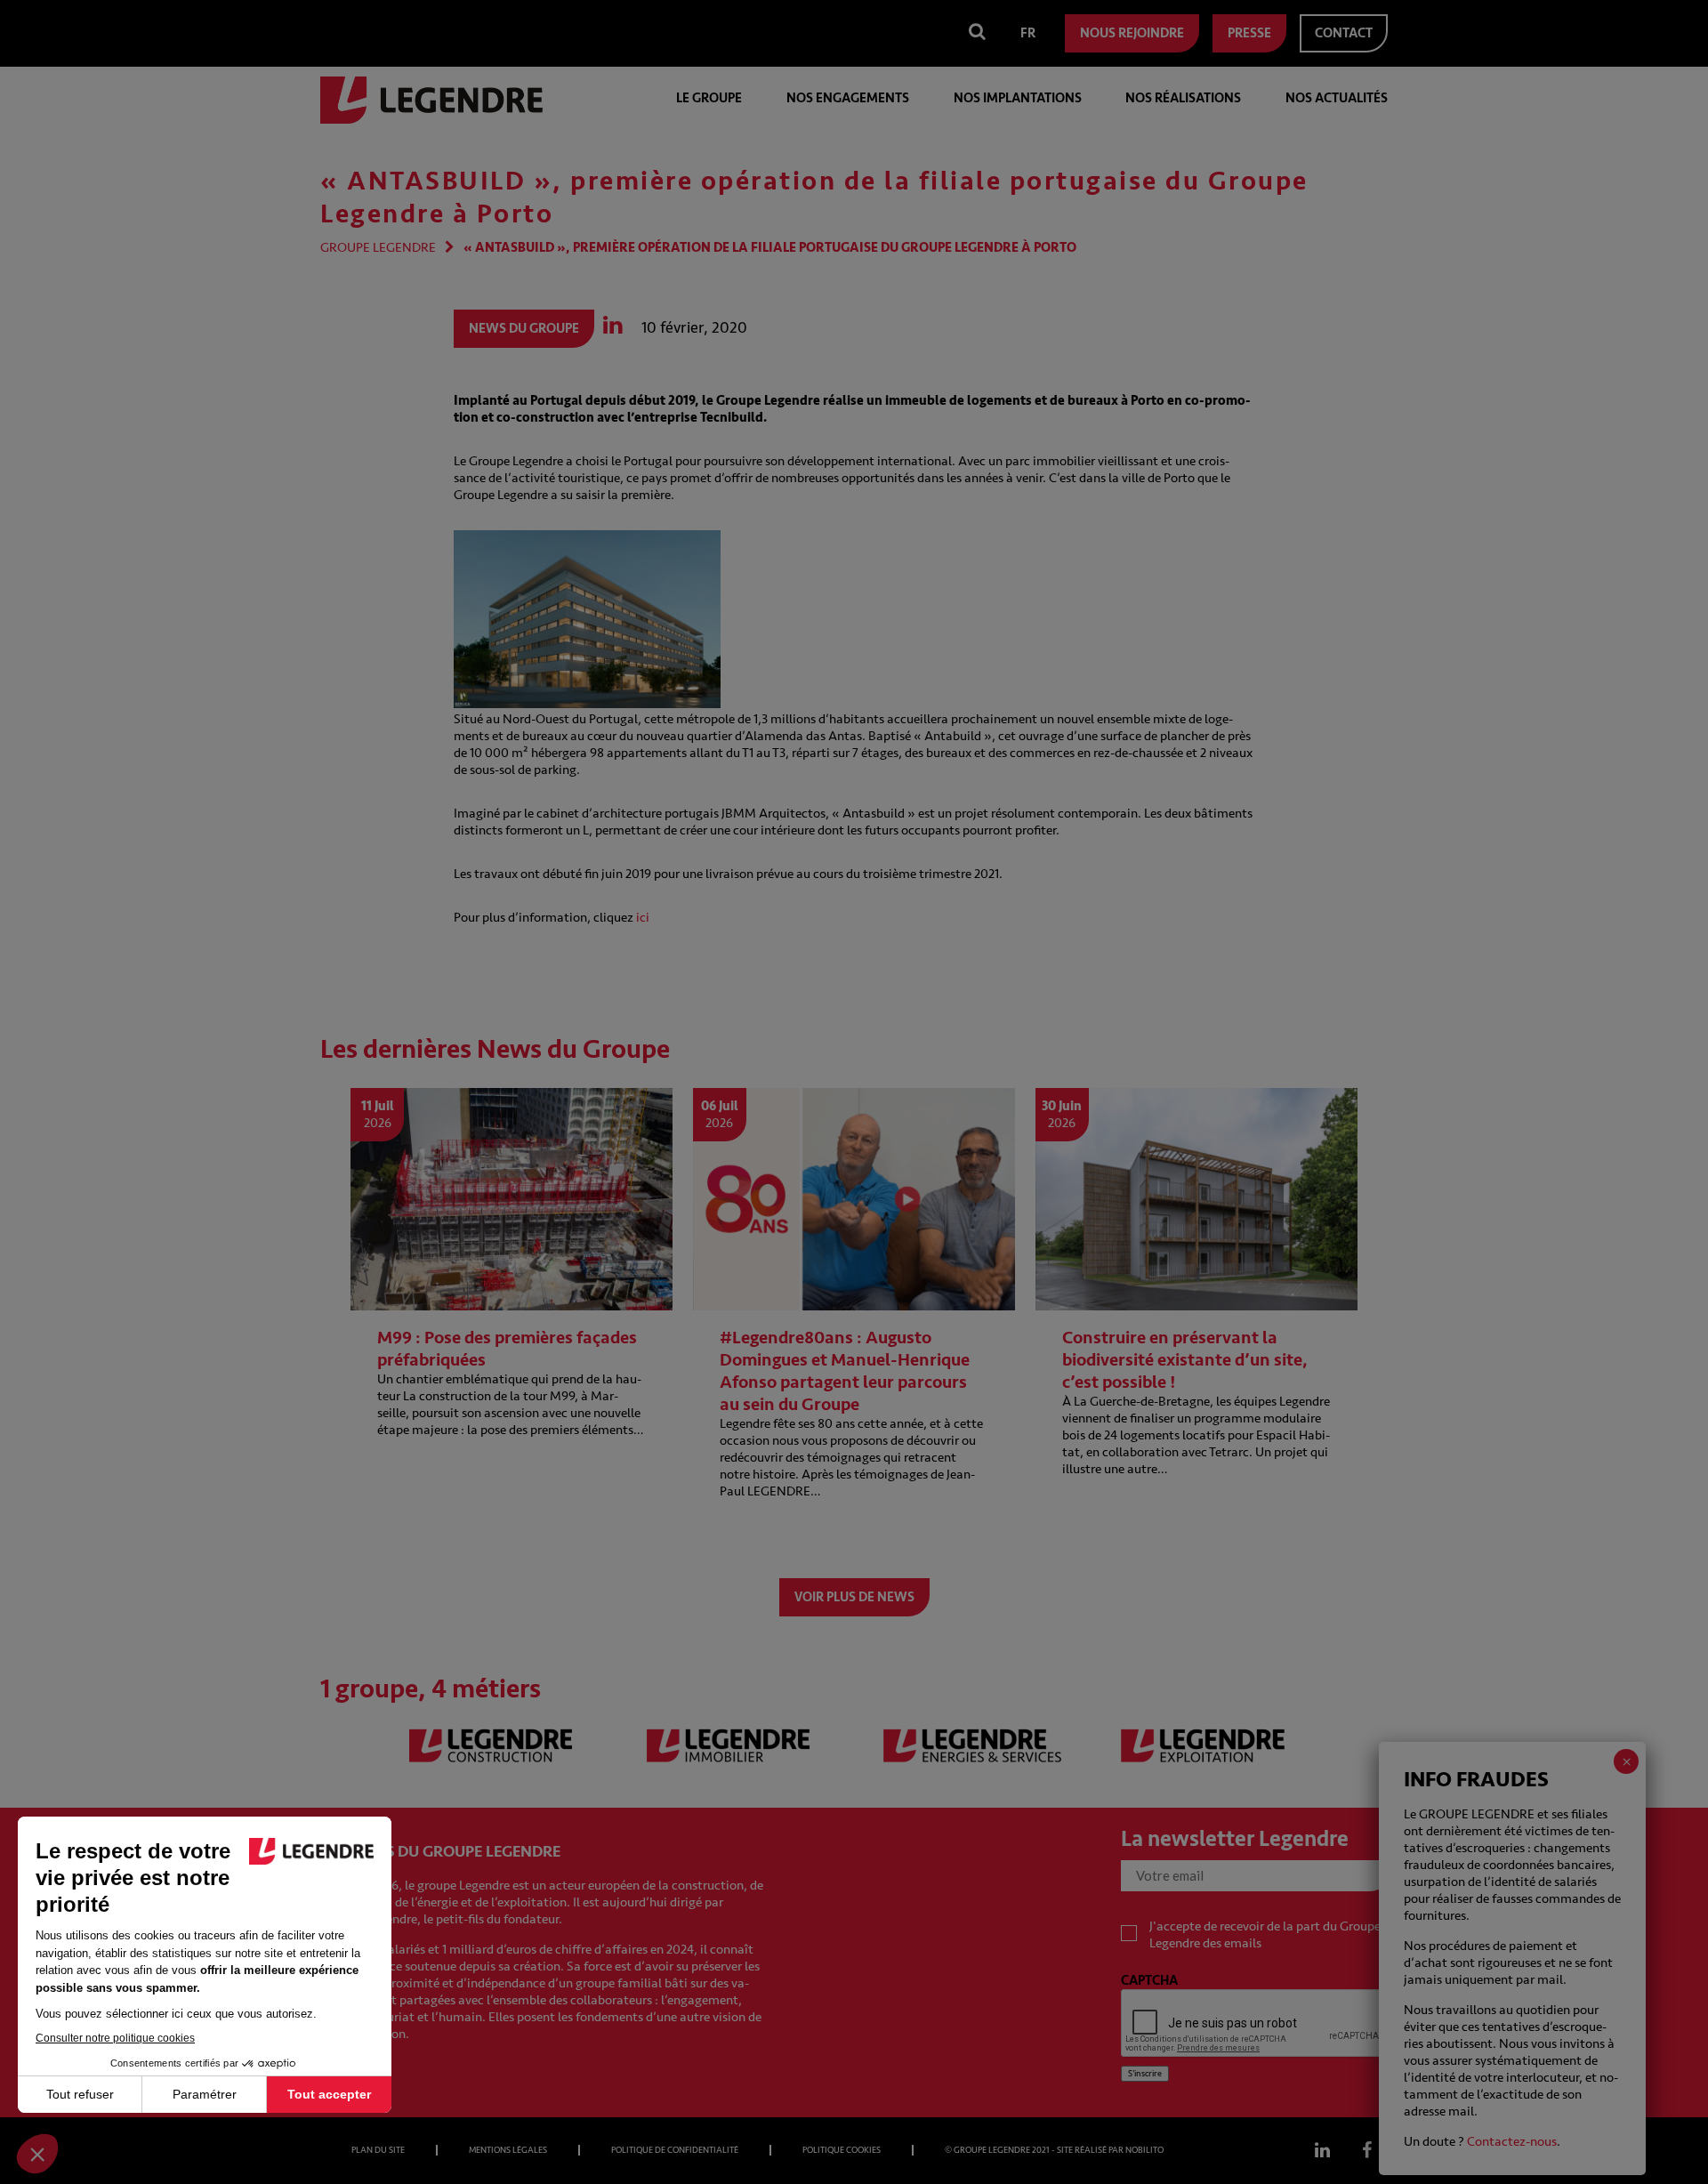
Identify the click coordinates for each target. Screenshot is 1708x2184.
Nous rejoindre (1132, 33)
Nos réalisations (1183, 98)
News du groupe (524, 329)
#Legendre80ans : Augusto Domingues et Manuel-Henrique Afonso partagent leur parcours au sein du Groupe (845, 1371)
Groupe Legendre (378, 248)
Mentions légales (508, 2150)
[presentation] (1256, 2024)
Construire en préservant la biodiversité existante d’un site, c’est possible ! (1185, 1360)
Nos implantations (1018, 98)
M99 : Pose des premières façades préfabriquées (507, 1349)
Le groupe (709, 98)
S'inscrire (1145, 2074)
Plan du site (378, 2150)
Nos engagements (848, 98)
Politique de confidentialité (675, 2150)
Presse (1249, 33)
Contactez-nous (1512, 2142)
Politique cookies (842, 2150)
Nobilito (1144, 2150)
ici (644, 918)
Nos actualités (1337, 98)
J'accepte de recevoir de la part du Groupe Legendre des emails (1265, 1935)
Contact (1344, 33)
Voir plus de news (854, 1597)
